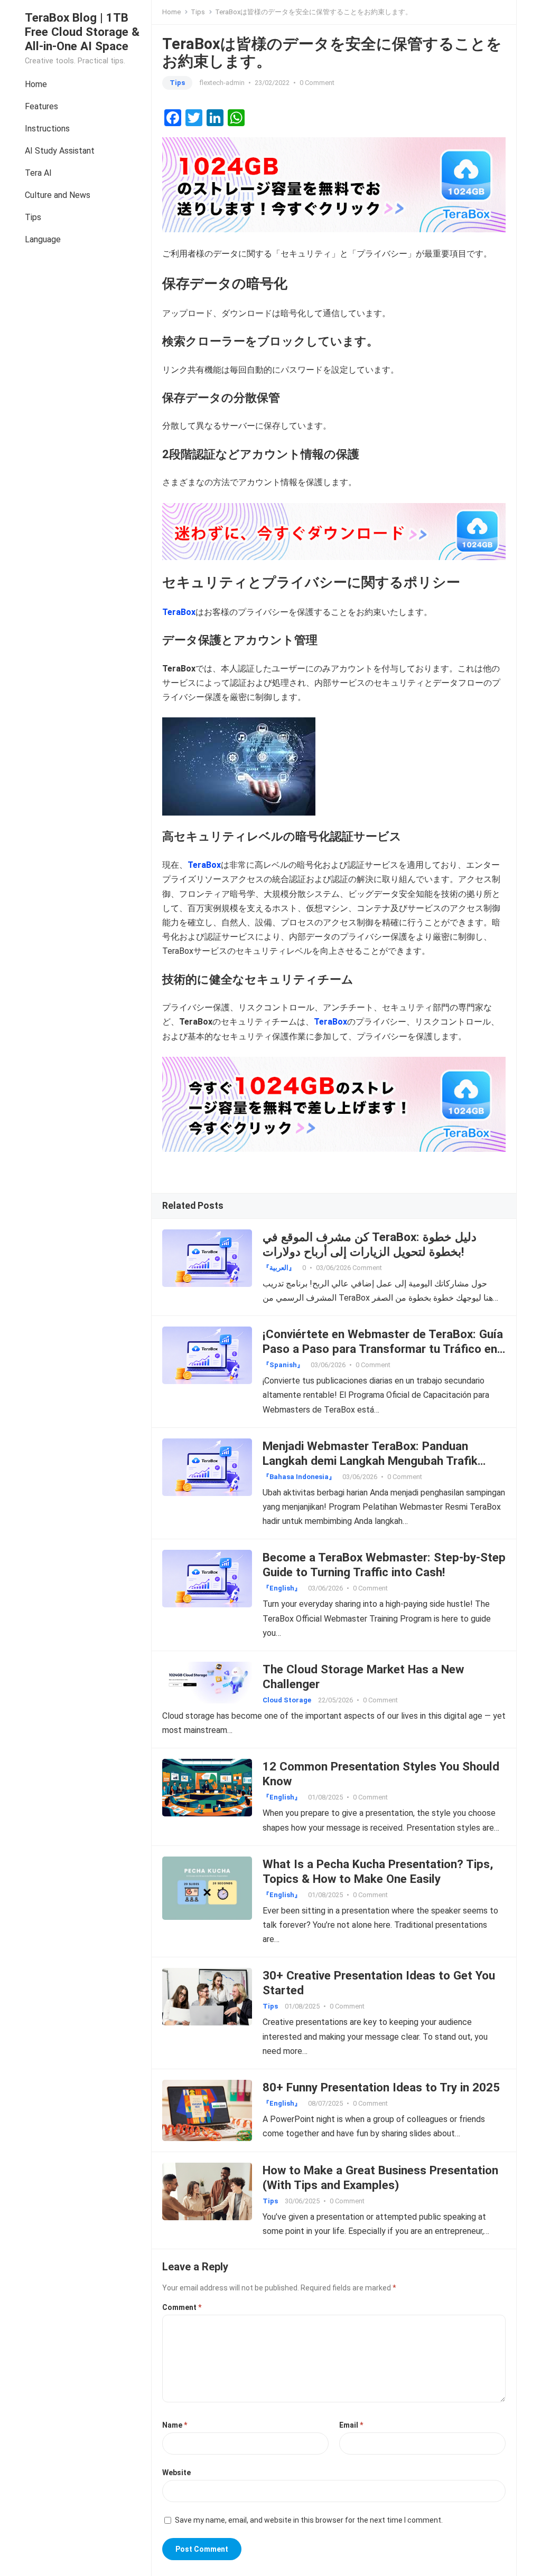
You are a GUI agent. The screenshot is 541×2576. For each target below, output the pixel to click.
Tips (33, 217)
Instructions (47, 129)
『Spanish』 (283, 1365)
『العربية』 (279, 1268)
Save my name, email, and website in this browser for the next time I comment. (309, 2520)
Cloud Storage (287, 1700)
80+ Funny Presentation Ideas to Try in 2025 (381, 2087)
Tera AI (38, 173)
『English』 (282, 1588)
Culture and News (58, 195)
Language (43, 239)
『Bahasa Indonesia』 (299, 1477)
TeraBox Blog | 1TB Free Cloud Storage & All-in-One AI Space (82, 32)
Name (175, 2425)
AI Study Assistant (60, 151)
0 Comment (317, 83)
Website (176, 2473)
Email (351, 2425)
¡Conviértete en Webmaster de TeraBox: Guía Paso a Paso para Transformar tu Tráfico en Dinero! (383, 1349)
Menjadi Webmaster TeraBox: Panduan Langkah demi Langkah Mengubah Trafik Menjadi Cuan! (370, 1461)
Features (41, 106)
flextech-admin (222, 83)
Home (36, 84)
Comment (182, 2307)
